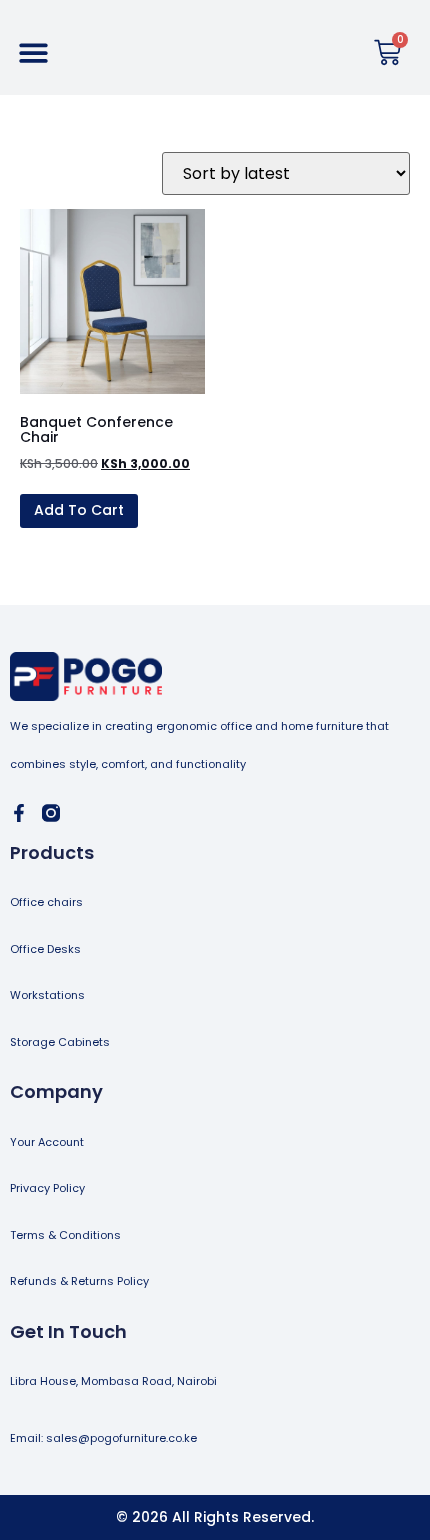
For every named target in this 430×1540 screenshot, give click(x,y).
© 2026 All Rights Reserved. (215, 1517)
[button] (33, 52)
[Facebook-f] (19, 813)
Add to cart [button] (79, 510)
